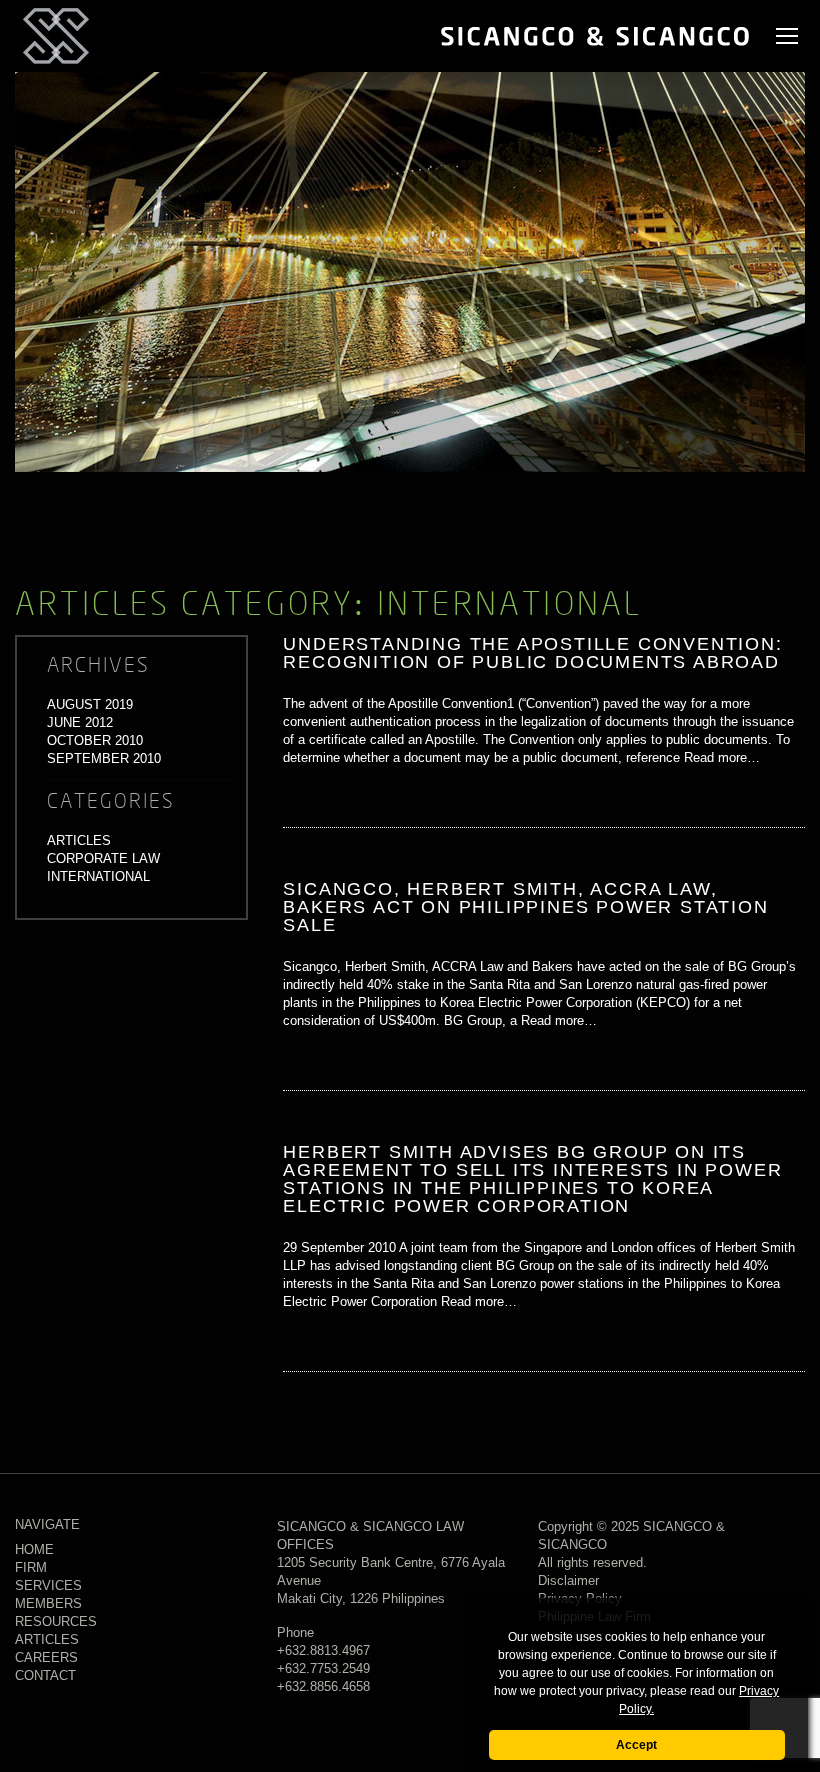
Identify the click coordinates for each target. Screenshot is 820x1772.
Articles (79, 840)
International (98, 876)
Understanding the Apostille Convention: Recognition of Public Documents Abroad (532, 653)
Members (48, 1603)
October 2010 (95, 740)
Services (48, 1585)
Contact (45, 1675)
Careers (46, 1657)
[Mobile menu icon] (787, 36)
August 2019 (90, 704)
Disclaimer (568, 1580)
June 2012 (80, 722)
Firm (31, 1567)
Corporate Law (103, 858)
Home (34, 1549)
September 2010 (104, 758)
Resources (56, 1621)
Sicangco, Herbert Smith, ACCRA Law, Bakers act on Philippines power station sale (525, 907)
